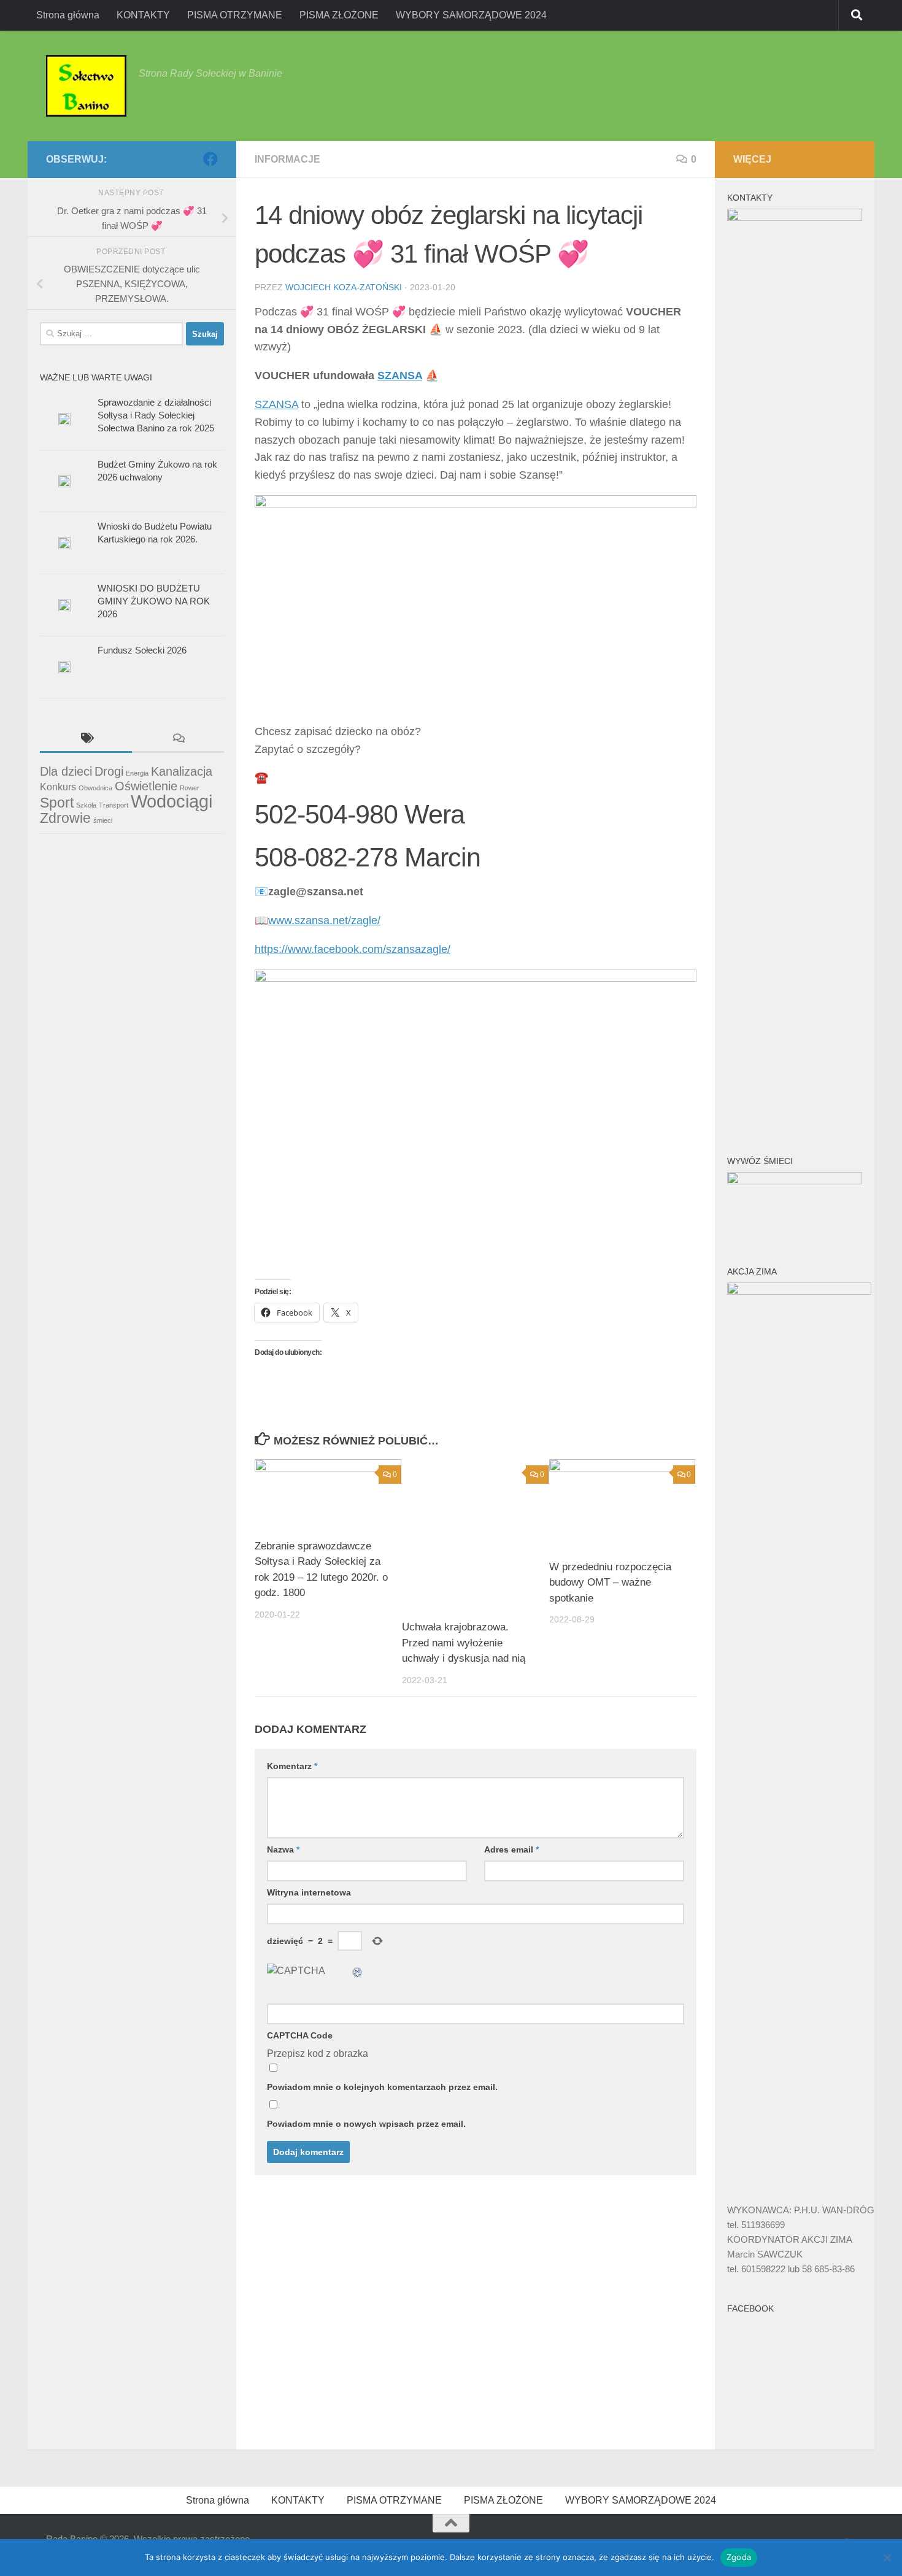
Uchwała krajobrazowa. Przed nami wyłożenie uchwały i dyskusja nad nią (464, 1643)
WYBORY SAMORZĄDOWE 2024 (471, 15)
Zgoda (739, 2557)
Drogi (109, 771)
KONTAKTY (143, 15)
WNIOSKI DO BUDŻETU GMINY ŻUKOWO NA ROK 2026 (154, 601)
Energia (137, 773)
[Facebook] (210, 159)
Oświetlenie (146, 786)
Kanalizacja (182, 771)
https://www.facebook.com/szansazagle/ (353, 949)
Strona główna (68, 15)
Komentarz (292, 1766)
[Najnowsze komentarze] (178, 740)
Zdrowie (65, 818)
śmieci (103, 820)
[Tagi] (86, 740)
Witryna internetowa (309, 1892)
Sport (57, 803)
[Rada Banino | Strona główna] (86, 86)
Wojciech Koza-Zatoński (344, 287)
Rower (190, 788)
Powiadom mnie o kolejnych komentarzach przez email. (382, 2087)
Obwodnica (95, 788)
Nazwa (283, 1849)
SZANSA (400, 376)
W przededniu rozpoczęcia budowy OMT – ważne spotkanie (610, 1583)
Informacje (287, 159)
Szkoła (86, 805)
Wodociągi (172, 801)
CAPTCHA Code (300, 2035)
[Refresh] (358, 1971)
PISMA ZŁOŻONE (339, 15)
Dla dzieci (66, 771)
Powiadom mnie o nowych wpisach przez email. (366, 2124)
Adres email (511, 1849)
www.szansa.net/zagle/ (324, 920)
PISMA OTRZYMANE (235, 15)
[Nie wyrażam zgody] (887, 2558)
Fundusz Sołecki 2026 (142, 650)
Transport (114, 805)
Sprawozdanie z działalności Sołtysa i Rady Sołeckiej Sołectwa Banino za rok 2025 (156, 415)
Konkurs (58, 787)
